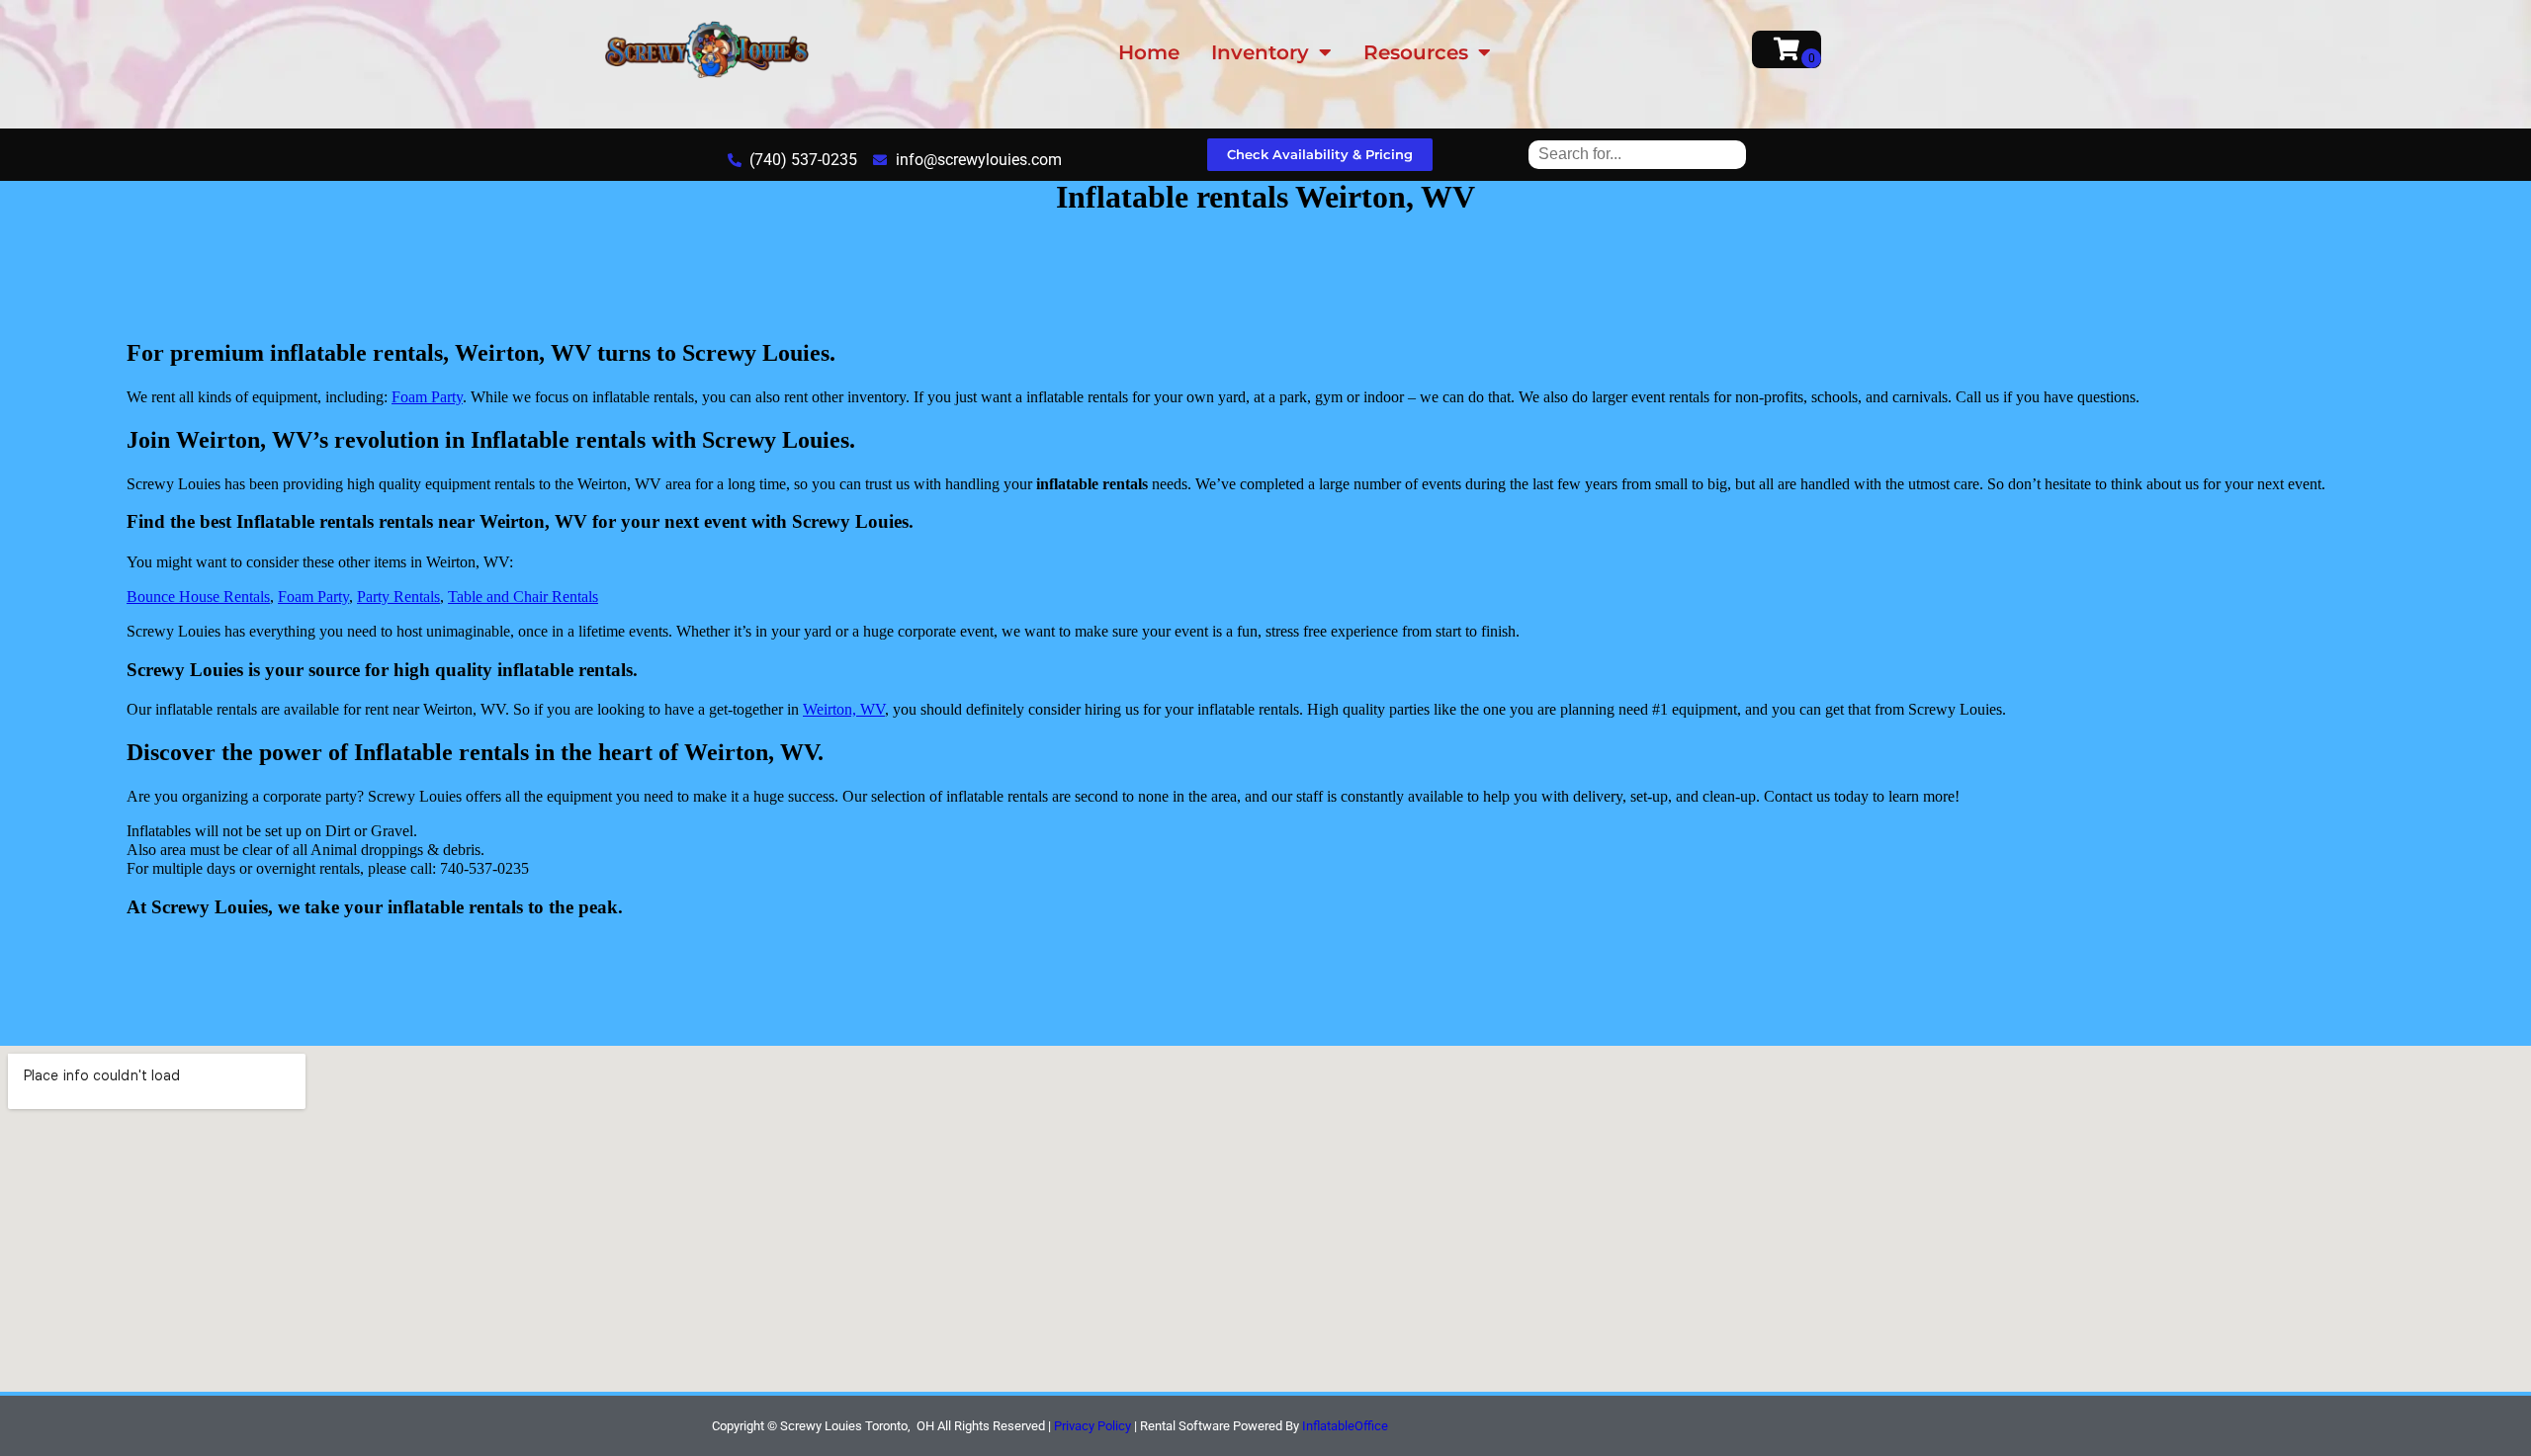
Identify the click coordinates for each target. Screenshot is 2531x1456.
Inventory (1260, 52)
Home (1149, 52)
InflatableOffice (1345, 1426)
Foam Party (427, 397)
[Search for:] (1637, 154)
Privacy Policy (1092, 1426)
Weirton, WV (844, 709)
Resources (1416, 52)
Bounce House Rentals (198, 597)
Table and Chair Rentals (523, 597)
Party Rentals (398, 597)
